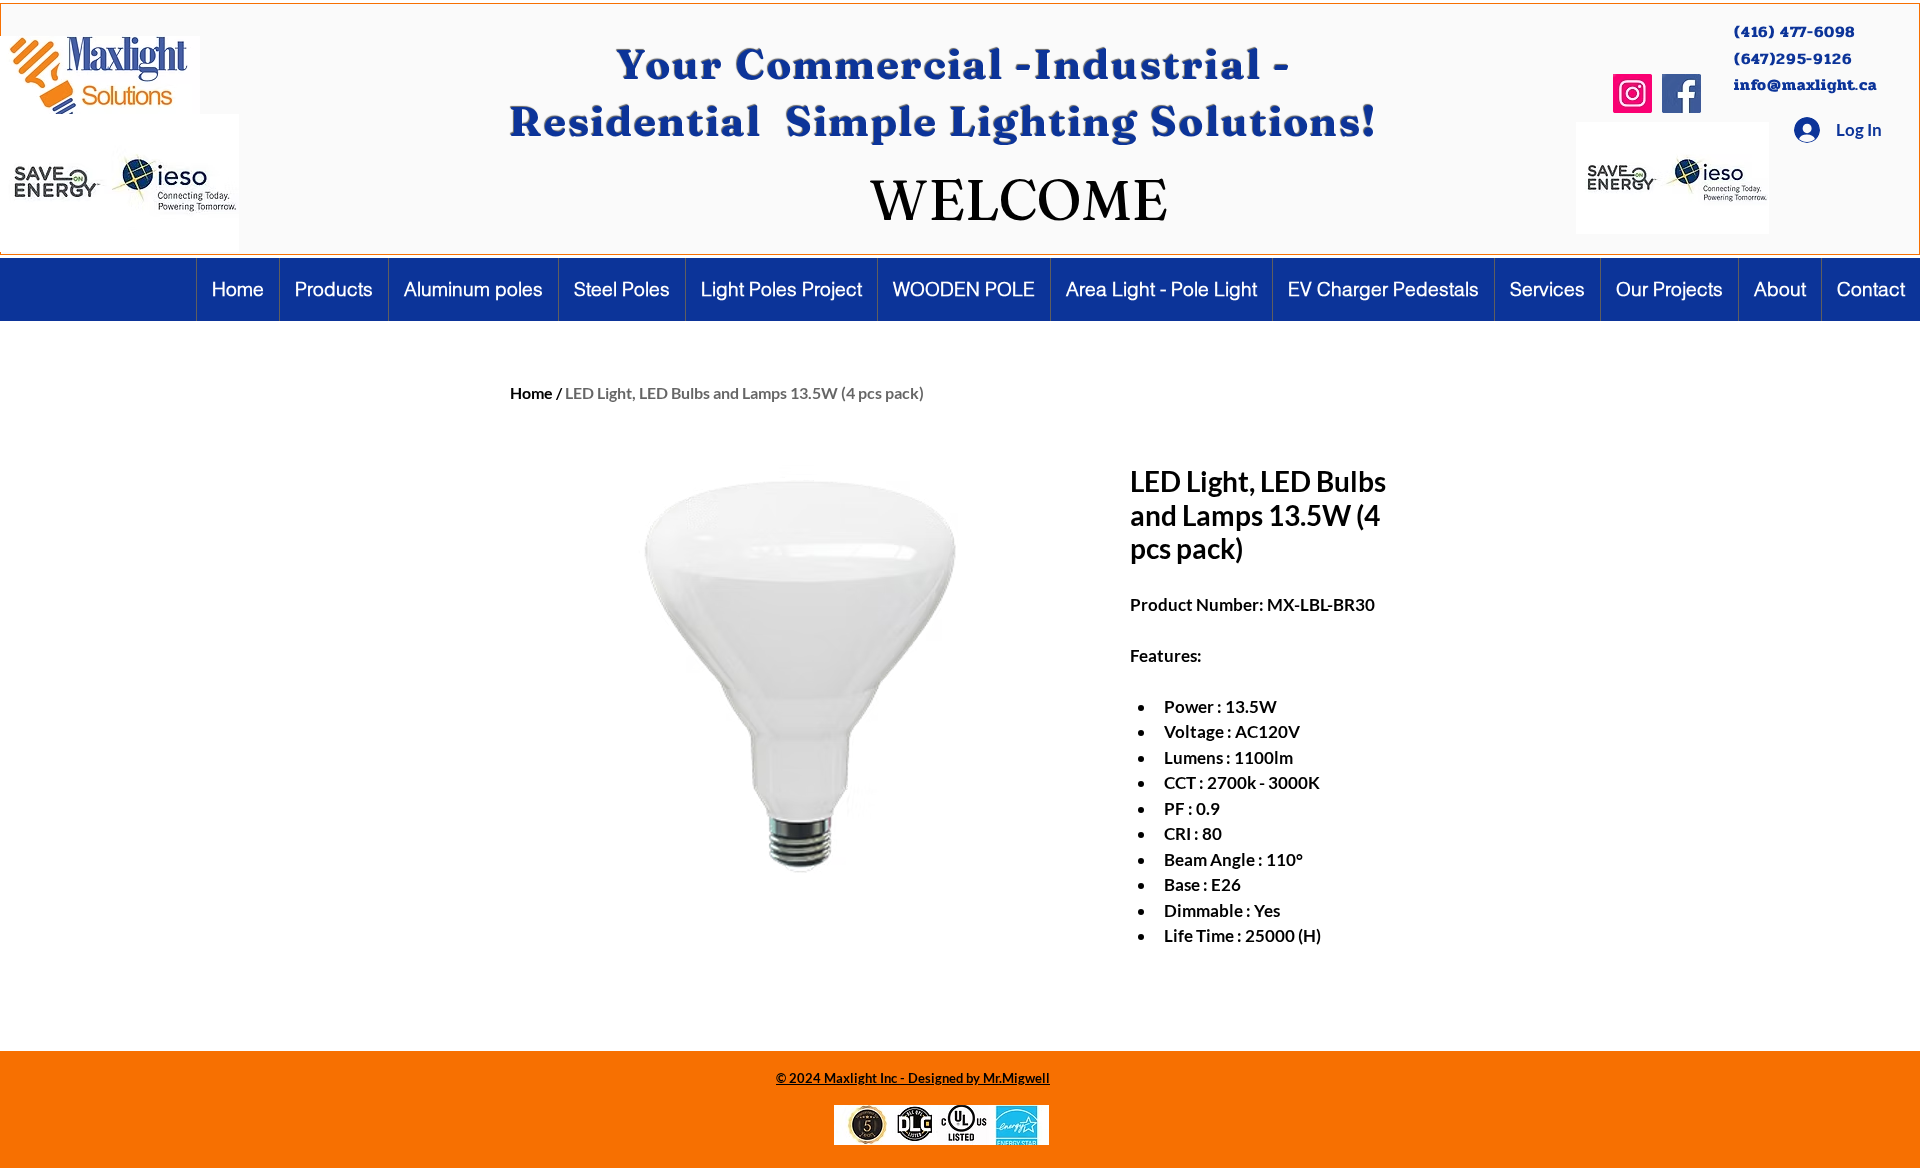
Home (531, 392)
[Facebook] (1681, 93)
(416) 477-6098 (1797, 31)
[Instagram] (1632, 93)
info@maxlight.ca (1805, 84)
